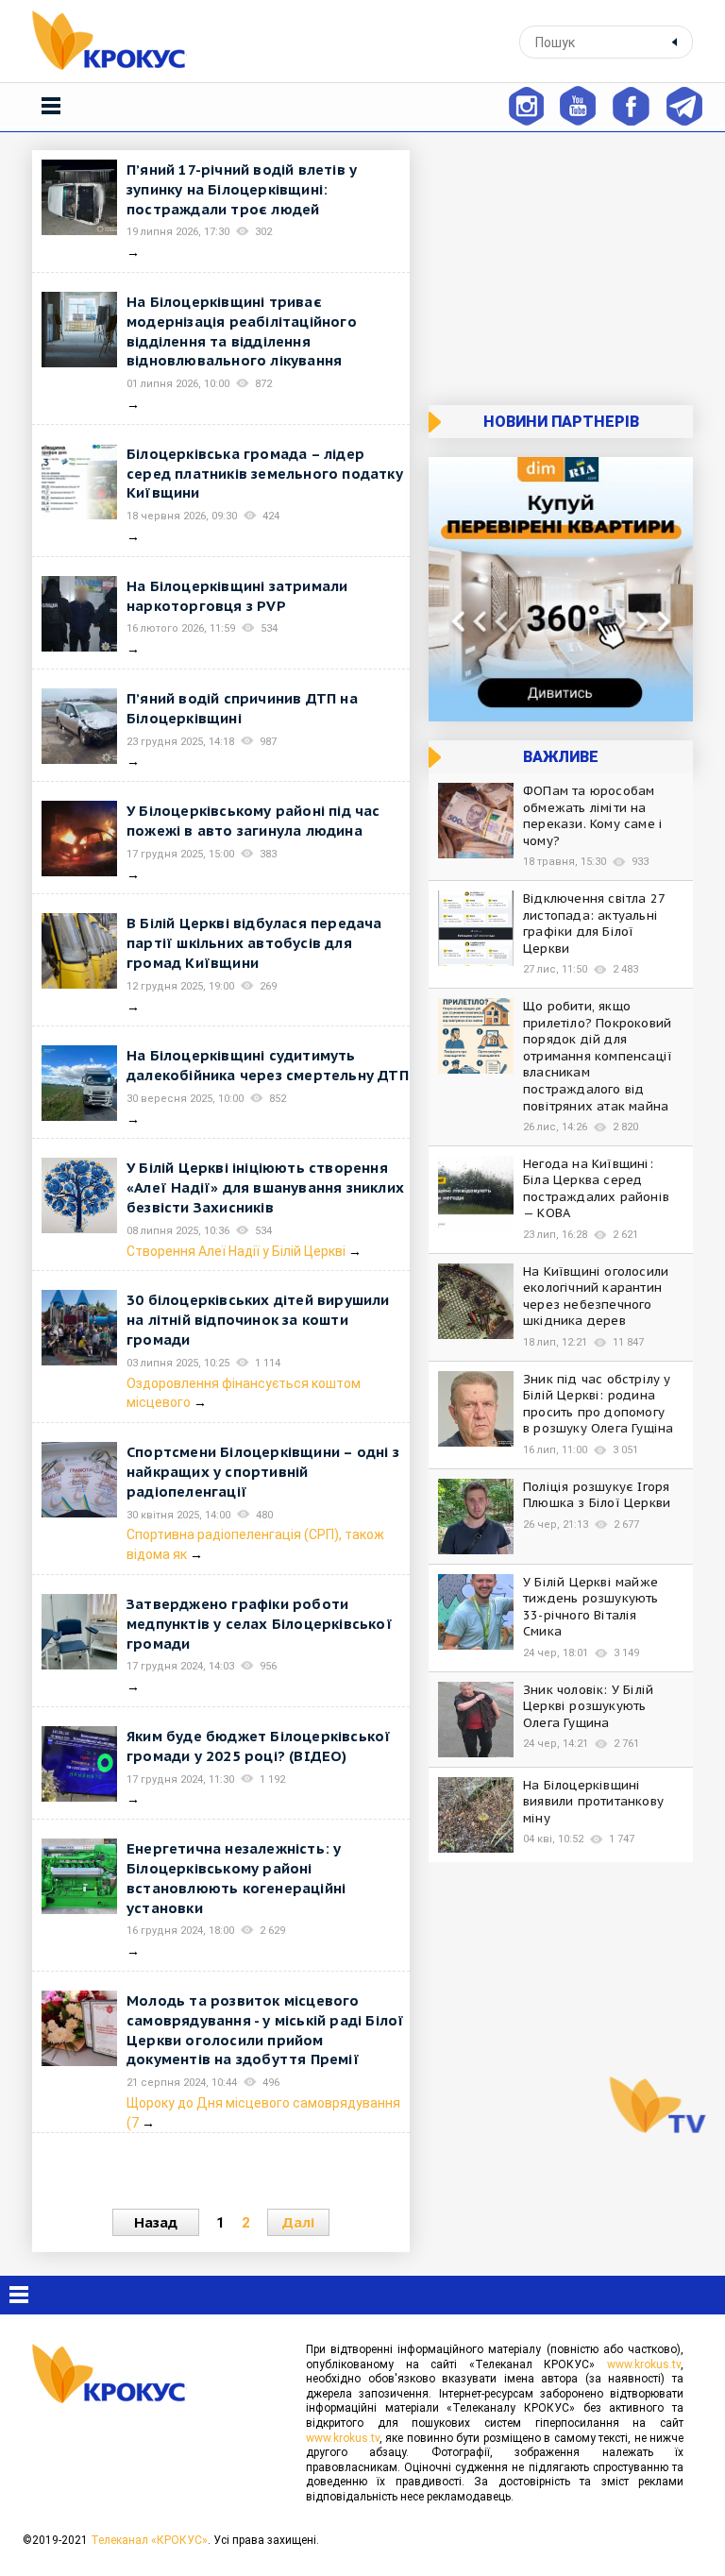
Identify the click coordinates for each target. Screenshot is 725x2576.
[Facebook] (631, 104)
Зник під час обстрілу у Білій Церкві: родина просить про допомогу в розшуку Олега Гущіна (598, 1404)
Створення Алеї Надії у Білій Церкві (237, 1251)
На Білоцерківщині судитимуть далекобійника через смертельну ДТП (268, 1065)
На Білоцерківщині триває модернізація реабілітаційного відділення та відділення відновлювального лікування (242, 331)
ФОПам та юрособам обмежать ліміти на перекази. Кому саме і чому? (593, 816)
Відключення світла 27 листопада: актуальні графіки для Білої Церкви (594, 924)
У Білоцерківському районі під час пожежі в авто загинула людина (253, 821)
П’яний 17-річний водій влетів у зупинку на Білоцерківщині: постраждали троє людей (242, 189)
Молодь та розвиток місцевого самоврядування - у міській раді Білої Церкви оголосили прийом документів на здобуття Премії (265, 2030)
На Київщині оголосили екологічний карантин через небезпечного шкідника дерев (596, 1296)
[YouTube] (578, 104)
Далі (298, 2222)
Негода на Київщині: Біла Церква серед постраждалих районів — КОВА (596, 1189)
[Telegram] (684, 104)
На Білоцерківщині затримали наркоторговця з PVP (237, 596)
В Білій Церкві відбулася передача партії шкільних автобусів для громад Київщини (254, 943)
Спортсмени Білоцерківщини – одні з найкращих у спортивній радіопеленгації (263, 1472)
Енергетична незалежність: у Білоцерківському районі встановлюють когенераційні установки (236, 1878)
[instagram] (525, 104)
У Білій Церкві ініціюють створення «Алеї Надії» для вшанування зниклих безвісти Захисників (265, 1187)
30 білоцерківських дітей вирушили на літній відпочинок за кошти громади (258, 1320)
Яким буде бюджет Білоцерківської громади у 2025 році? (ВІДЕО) (259, 1746)
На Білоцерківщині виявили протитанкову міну (593, 1802)
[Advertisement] (561, 268)
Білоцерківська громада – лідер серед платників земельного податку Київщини (265, 474)
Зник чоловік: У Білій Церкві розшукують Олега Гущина (588, 1706)
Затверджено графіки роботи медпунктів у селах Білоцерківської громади (260, 1624)
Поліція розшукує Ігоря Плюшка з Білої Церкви (597, 1495)
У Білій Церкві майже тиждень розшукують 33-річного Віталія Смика (591, 1607)
